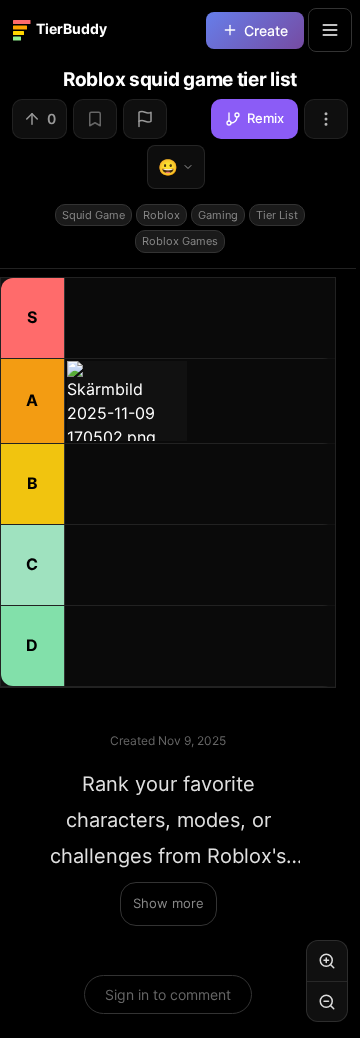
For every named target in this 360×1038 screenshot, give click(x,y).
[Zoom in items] (327, 961)
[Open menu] (330, 30)
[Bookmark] (95, 119)
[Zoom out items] (327, 1001)
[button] (127, 401)
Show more (168, 903)
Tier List (277, 215)
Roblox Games (180, 241)
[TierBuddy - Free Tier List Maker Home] (68, 30)
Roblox (161, 215)
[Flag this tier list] (145, 119)
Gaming (218, 215)
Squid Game (93, 215)
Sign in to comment (168, 994)
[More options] (326, 119)
